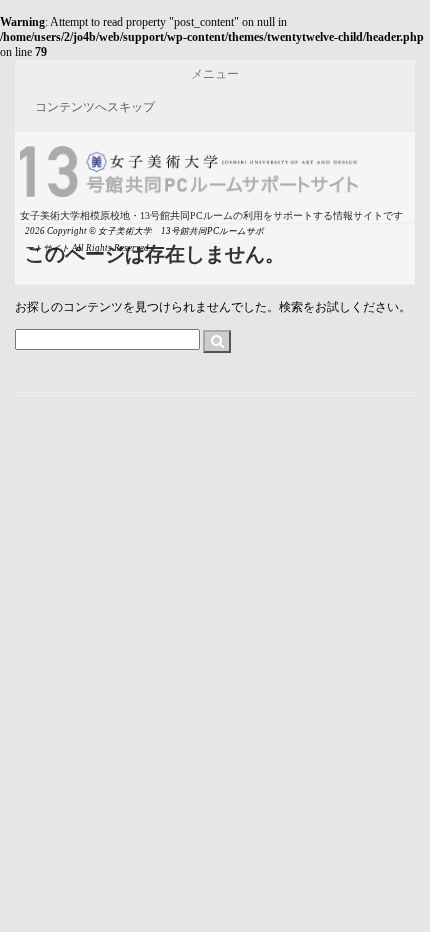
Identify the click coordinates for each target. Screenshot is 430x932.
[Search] (217, 342)
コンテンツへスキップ (95, 107)
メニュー (215, 74)
